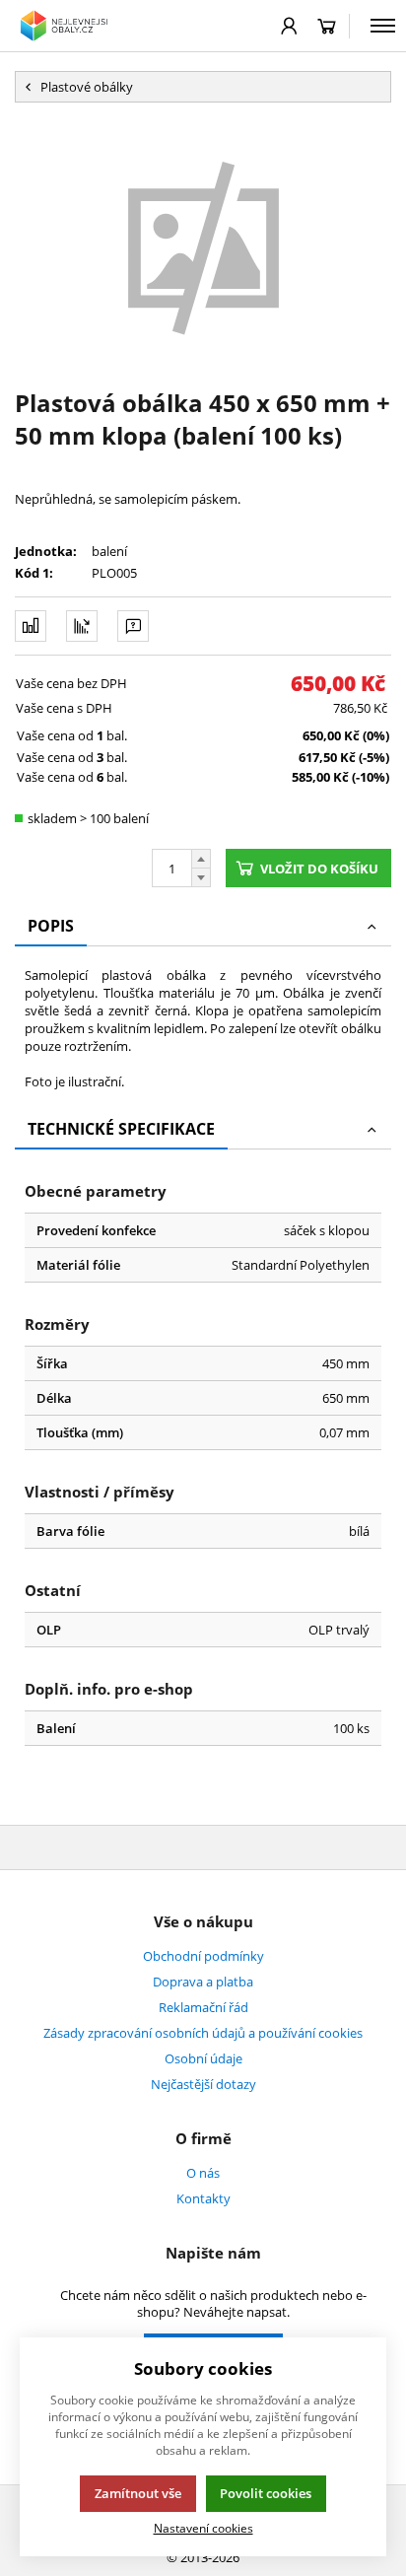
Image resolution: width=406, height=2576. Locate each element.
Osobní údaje (203, 2058)
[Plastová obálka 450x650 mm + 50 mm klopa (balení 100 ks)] (203, 244)
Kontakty (203, 2198)
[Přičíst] (201, 859)
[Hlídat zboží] (82, 626)
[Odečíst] (201, 878)
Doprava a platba (203, 1982)
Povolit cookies (266, 2493)
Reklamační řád (203, 2007)
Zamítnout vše (138, 2493)
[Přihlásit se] (289, 26)
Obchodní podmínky (203, 1956)
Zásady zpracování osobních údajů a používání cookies (203, 2033)
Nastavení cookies (203, 2528)
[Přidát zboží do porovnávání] (31, 626)
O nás (203, 2173)
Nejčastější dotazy (203, 2084)
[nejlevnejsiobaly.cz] (66, 26)
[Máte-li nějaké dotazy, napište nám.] (133, 626)
